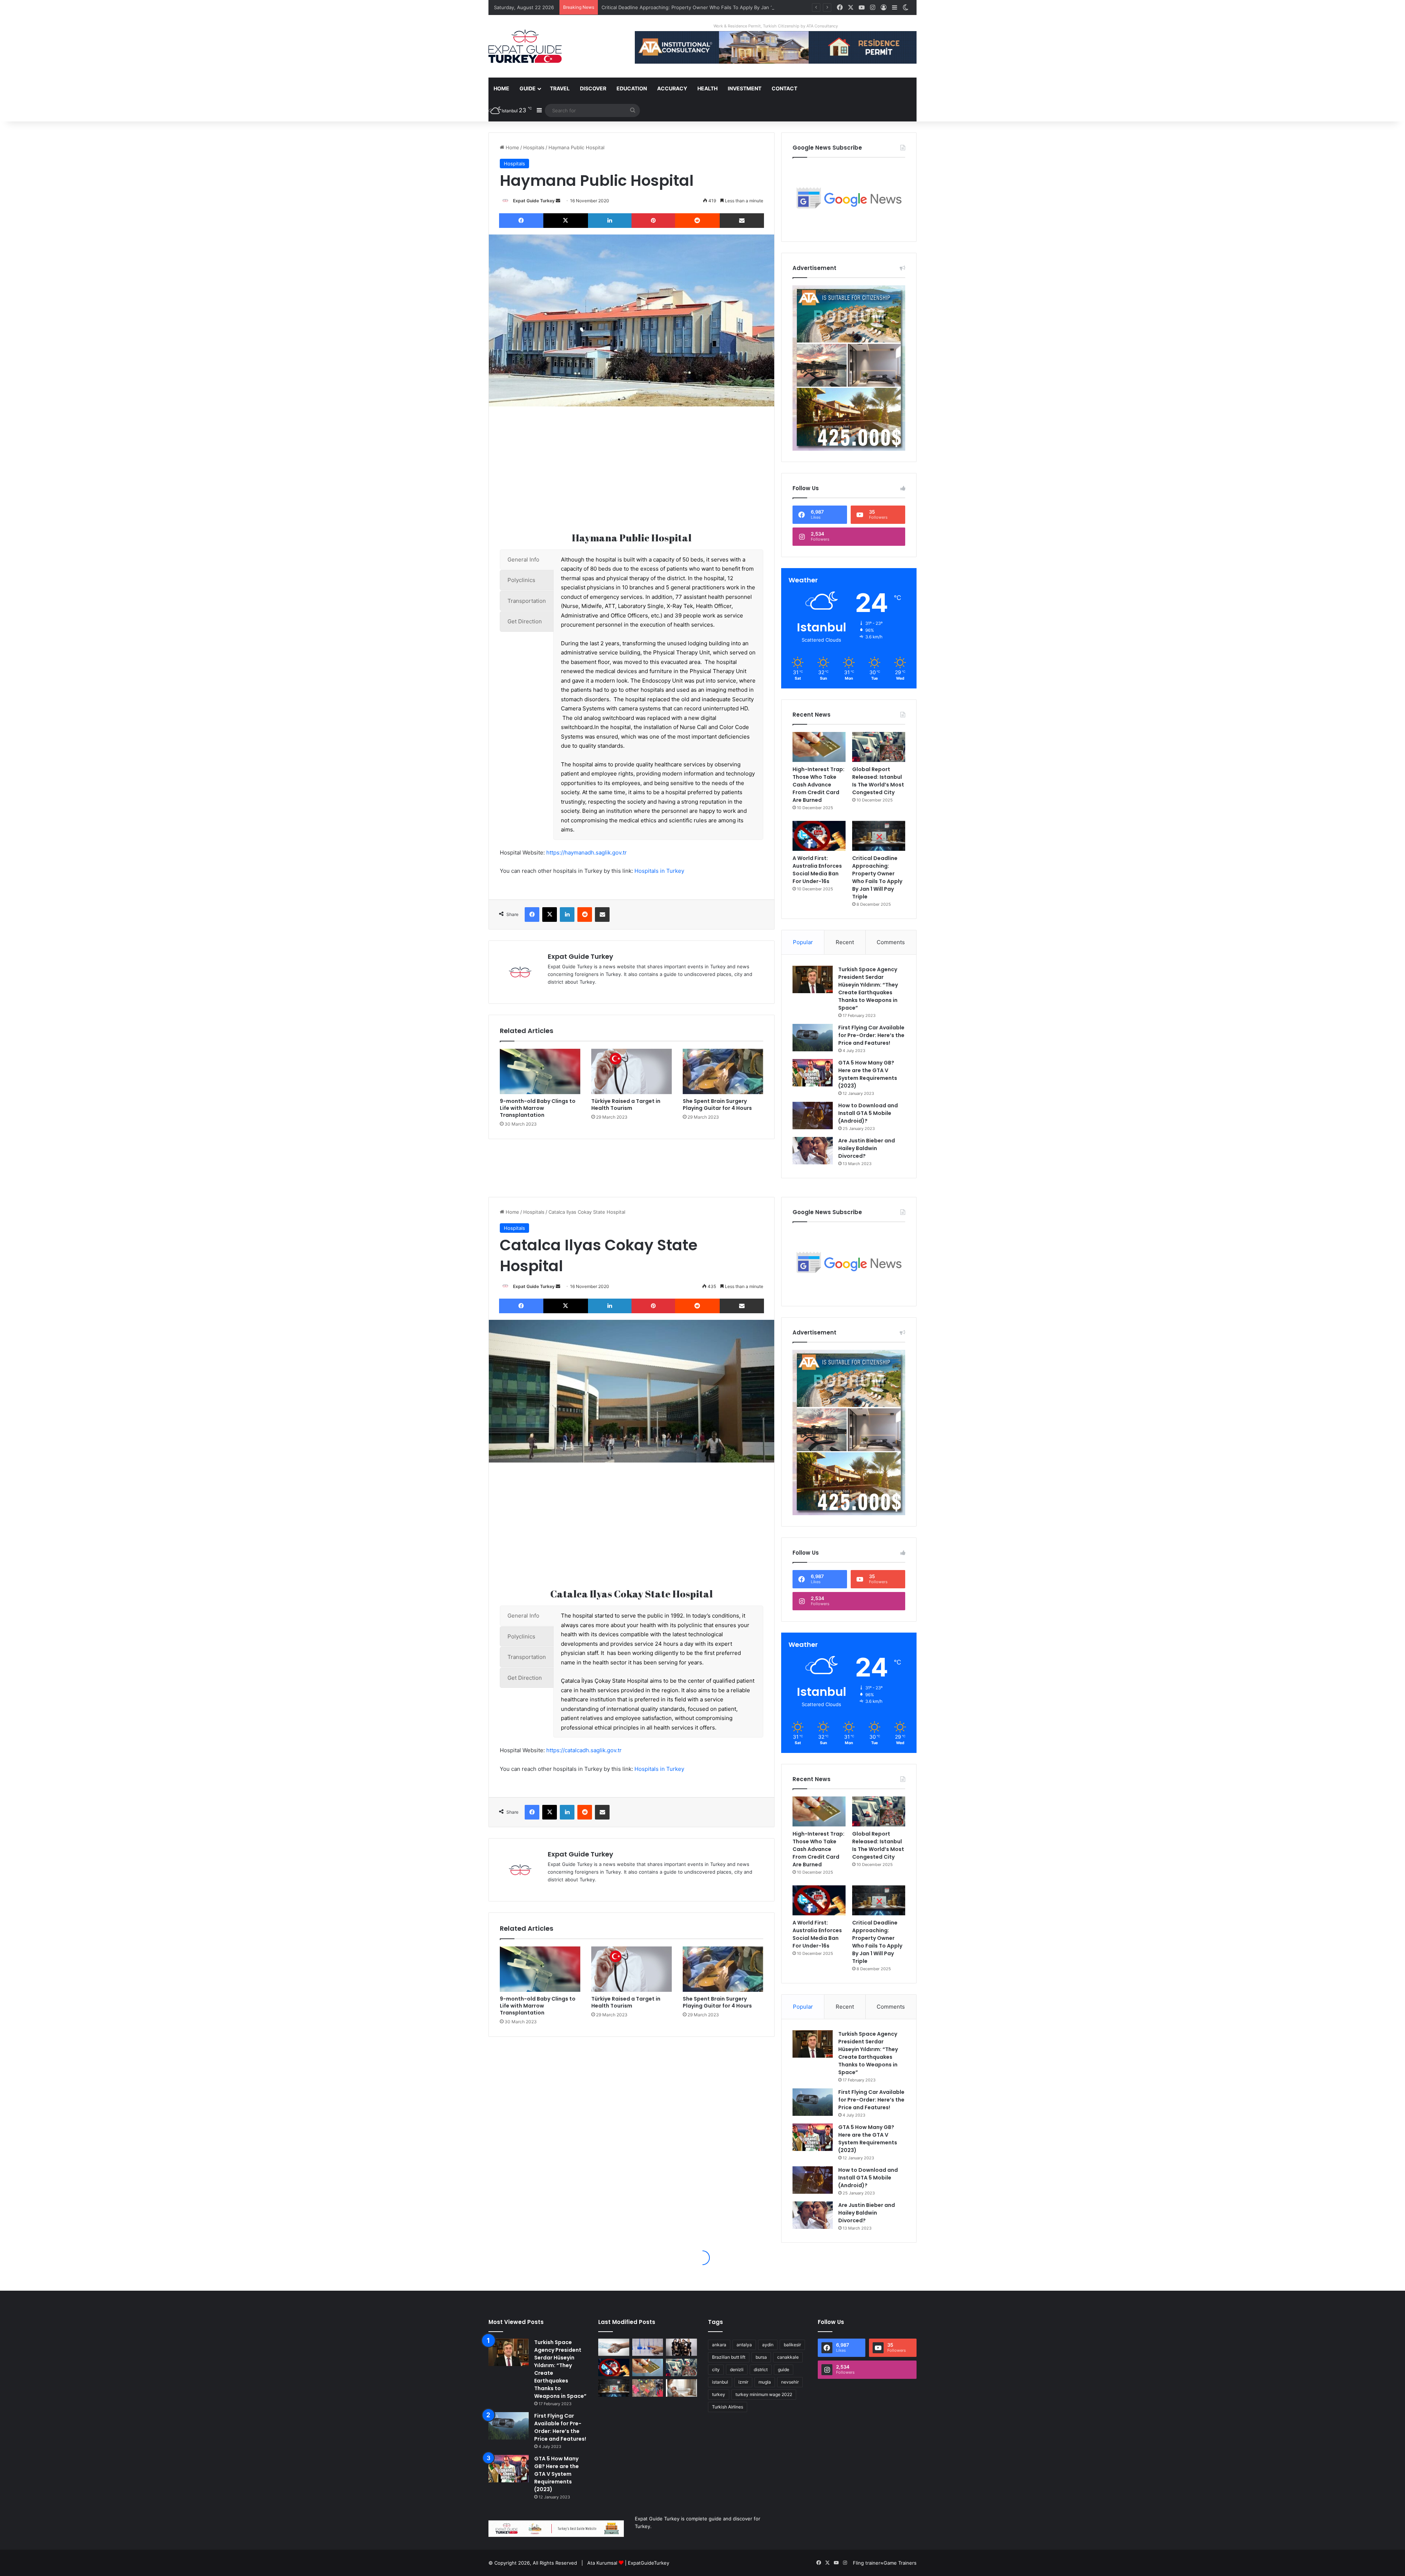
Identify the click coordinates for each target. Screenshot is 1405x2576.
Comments (891, 942)
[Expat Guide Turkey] (525, 46)
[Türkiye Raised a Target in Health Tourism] (632, 1071)
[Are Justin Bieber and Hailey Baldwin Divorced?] (813, 1151)
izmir (743, 2382)
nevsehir (790, 2382)
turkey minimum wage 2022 (764, 2394)
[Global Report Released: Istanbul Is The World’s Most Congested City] (879, 747)
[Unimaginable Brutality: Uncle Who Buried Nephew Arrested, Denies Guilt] (648, 2388)
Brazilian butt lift (729, 2357)
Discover (593, 88)
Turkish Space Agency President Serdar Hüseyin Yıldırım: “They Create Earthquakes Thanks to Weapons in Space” (868, 989)
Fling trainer (867, 2563)
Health (707, 88)
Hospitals (534, 147)
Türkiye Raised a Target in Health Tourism (626, 1105)
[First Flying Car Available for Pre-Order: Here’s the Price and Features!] (813, 1038)
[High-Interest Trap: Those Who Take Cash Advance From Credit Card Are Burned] (819, 747)
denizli (737, 2370)
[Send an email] (558, 201)
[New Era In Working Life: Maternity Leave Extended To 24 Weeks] (681, 2388)
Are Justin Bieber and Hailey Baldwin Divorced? (867, 1148)
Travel (560, 88)
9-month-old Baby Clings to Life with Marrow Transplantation (538, 1108)
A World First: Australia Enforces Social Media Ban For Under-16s (817, 870)
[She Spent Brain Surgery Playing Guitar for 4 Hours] (723, 1071)
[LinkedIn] (610, 221)
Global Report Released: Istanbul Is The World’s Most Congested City (878, 781)
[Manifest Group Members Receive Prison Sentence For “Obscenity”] (681, 2347)
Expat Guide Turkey (534, 201)
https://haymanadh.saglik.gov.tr (587, 853)
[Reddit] (697, 221)
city (716, 2370)
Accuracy (672, 88)
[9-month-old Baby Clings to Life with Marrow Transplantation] (540, 1071)
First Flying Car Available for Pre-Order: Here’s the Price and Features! (871, 1035)
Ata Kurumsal (602, 2563)
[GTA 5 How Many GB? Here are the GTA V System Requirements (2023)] (813, 1073)
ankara (719, 2345)
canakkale (788, 2357)
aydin (768, 2345)
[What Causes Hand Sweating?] (614, 2347)
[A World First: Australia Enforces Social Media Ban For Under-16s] (819, 836)
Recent (845, 942)
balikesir (792, 2345)
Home (501, 88)
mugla (765, 2382)
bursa (761, 2357)
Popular (803, 942)
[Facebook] (521, 221)
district (761, 2370)
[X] (565, 221)
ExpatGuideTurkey (649, 2563)
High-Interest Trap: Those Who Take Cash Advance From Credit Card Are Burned (818, 785)
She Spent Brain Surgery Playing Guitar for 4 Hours (717, 1105)
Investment (745, 88)
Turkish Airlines (728, 2407)
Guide (528, 88)
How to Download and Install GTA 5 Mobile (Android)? (868, 1113)
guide (784, 2370)
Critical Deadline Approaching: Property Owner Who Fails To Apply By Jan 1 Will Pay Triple (877, 877)
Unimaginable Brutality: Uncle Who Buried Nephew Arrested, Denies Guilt (685, 7)
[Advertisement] (632, 469)
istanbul (720, 2382)
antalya (744, 2345)
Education (632, 88)
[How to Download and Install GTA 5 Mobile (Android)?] (813, 1116)
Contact (784, 88)
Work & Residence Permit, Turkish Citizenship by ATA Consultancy (776, 26)
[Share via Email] (742, 221)
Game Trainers (900, 2563)
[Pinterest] (653, 221)
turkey (719, 2394)
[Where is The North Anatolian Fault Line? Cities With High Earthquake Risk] (648, 2347)
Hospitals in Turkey (659, 871)
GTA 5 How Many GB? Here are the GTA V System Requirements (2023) (868, 1074)
